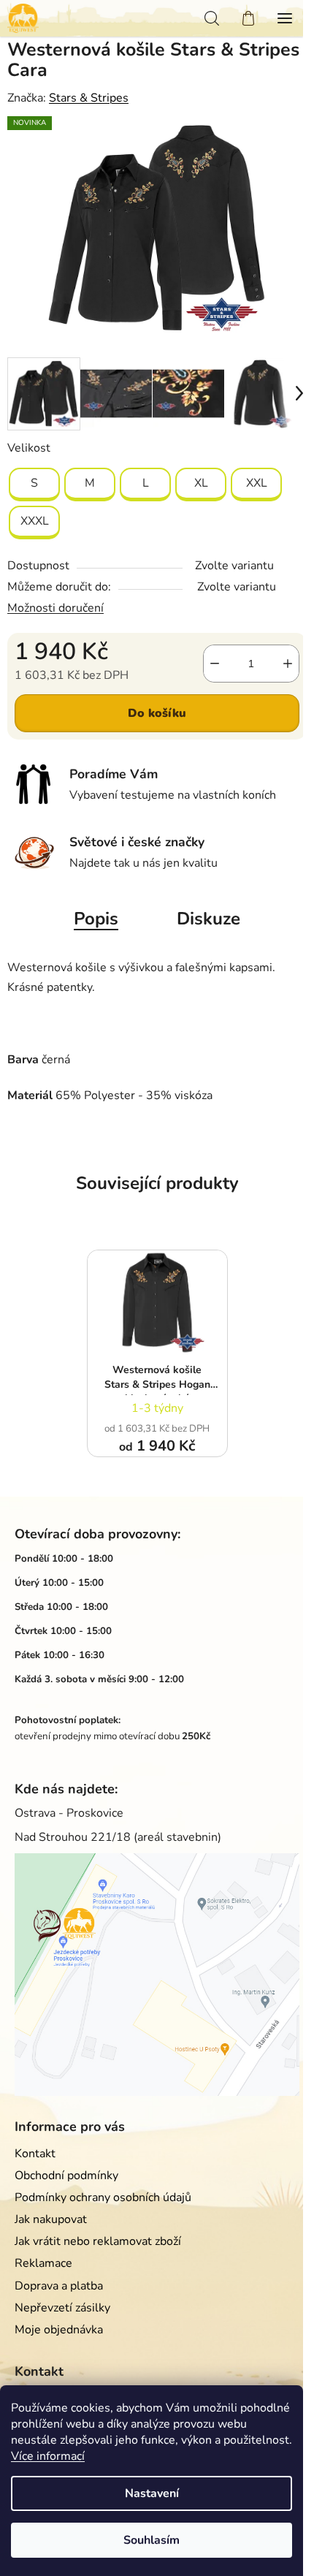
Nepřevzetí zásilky (62, 2308)
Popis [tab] (96, 919)
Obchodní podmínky (66, 2176)
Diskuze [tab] (208, 919)
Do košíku (157, 713)
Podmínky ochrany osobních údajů (103, 2197)
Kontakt (35, 2154)
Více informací (48, 2456)
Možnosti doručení (55, 608)
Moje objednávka (59, 2330)
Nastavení (152, 2493)
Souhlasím (152, 2540)
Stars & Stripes (89, 98)
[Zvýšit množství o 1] (288, 664)
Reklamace (43, 2263)
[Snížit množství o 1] (215, 664)
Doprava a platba (59, 2286)
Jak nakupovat (51, 2219)
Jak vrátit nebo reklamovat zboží (98, 2241)
